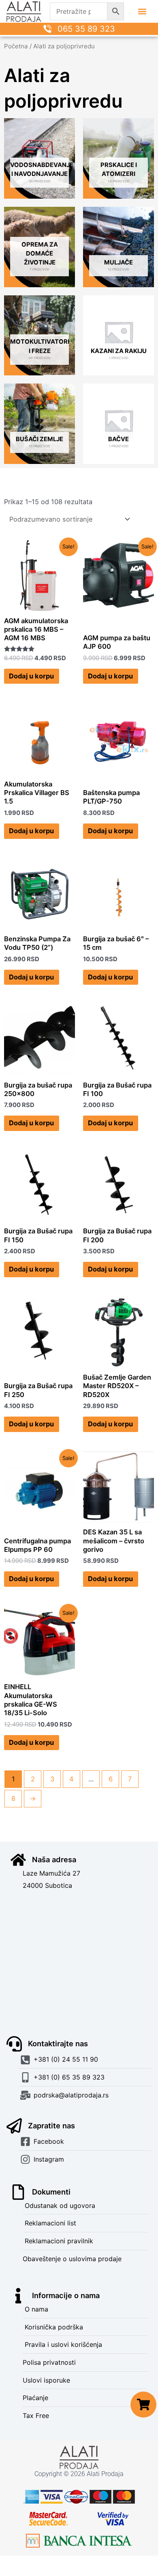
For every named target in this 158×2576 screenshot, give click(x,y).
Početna (16, 46)
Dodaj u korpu (31, 676)
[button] (142, 12)
